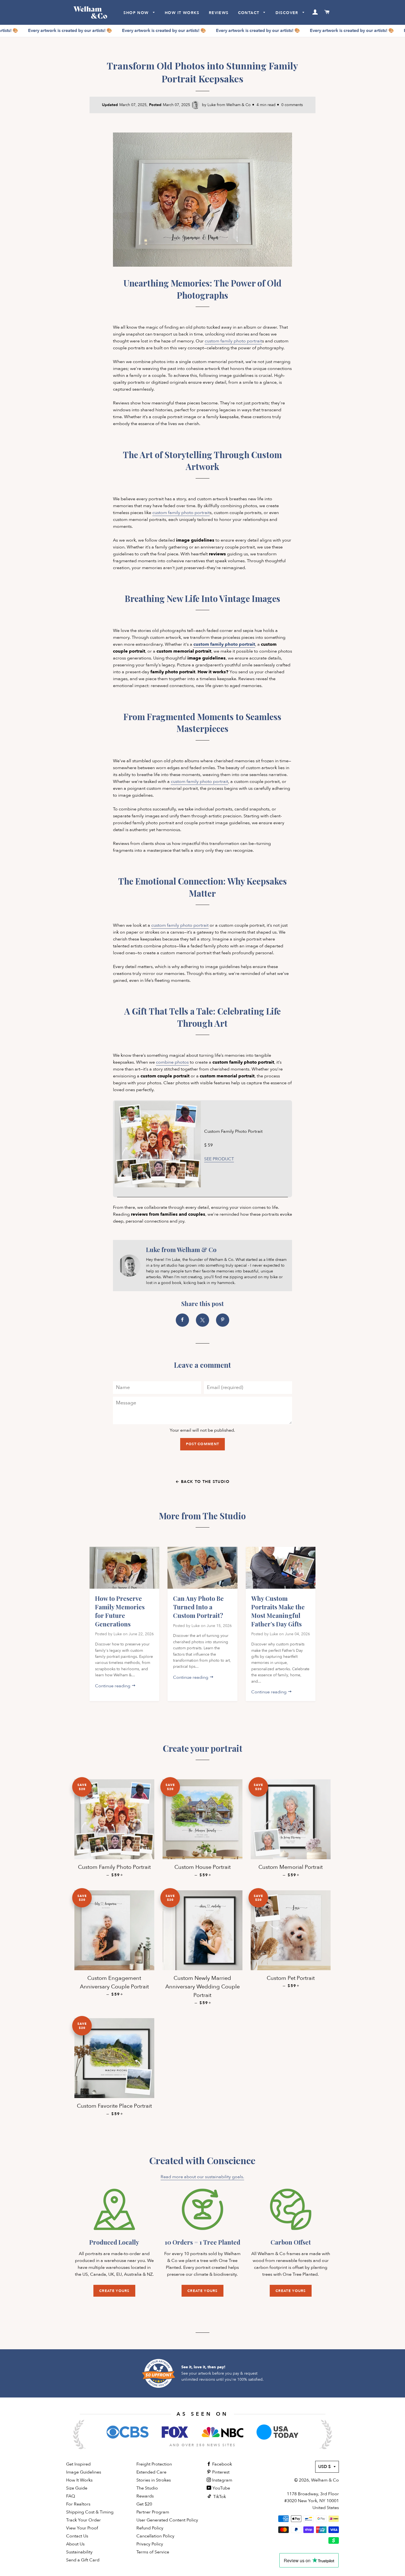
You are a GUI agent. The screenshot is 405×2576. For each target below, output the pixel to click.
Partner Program (153, 2512)
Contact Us (77, 2536)
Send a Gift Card (83, 2560)
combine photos (172, 1062)
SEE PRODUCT (219, 1159)
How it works (182, 13)
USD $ (325, 2467)
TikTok (219, 2497)
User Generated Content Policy (167, 2520)
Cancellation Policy (155, 2536)
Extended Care (151, 2472)
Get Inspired (78, 2464)
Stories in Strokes (154, 2480)
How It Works (79, 2480)
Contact (249, 13)
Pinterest (220, 2472)
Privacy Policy (150, 2544)
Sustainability (79, 2552)
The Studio (147, 2488)
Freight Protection (154, 2464)
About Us (75, 2544)
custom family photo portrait (233, 341)
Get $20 (144, 2504)
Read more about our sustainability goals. (202, 2177)
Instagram (222, 2480)
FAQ (71, 2496)
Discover (288, 13)
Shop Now (137, 13)
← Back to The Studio (202, 1482)
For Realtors (78, 2504)
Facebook (222, 2464)
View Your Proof (82, 2528)
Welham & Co (325, 2480)
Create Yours (114, 2291)
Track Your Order (83, 2520)
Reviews (219, 13)
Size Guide (77, 2488)
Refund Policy (150, 2528)
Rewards (145, 2496)
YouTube (221, 2488)
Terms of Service (153, 2552)
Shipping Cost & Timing (90, 2512)
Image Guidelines (84, 2472)
